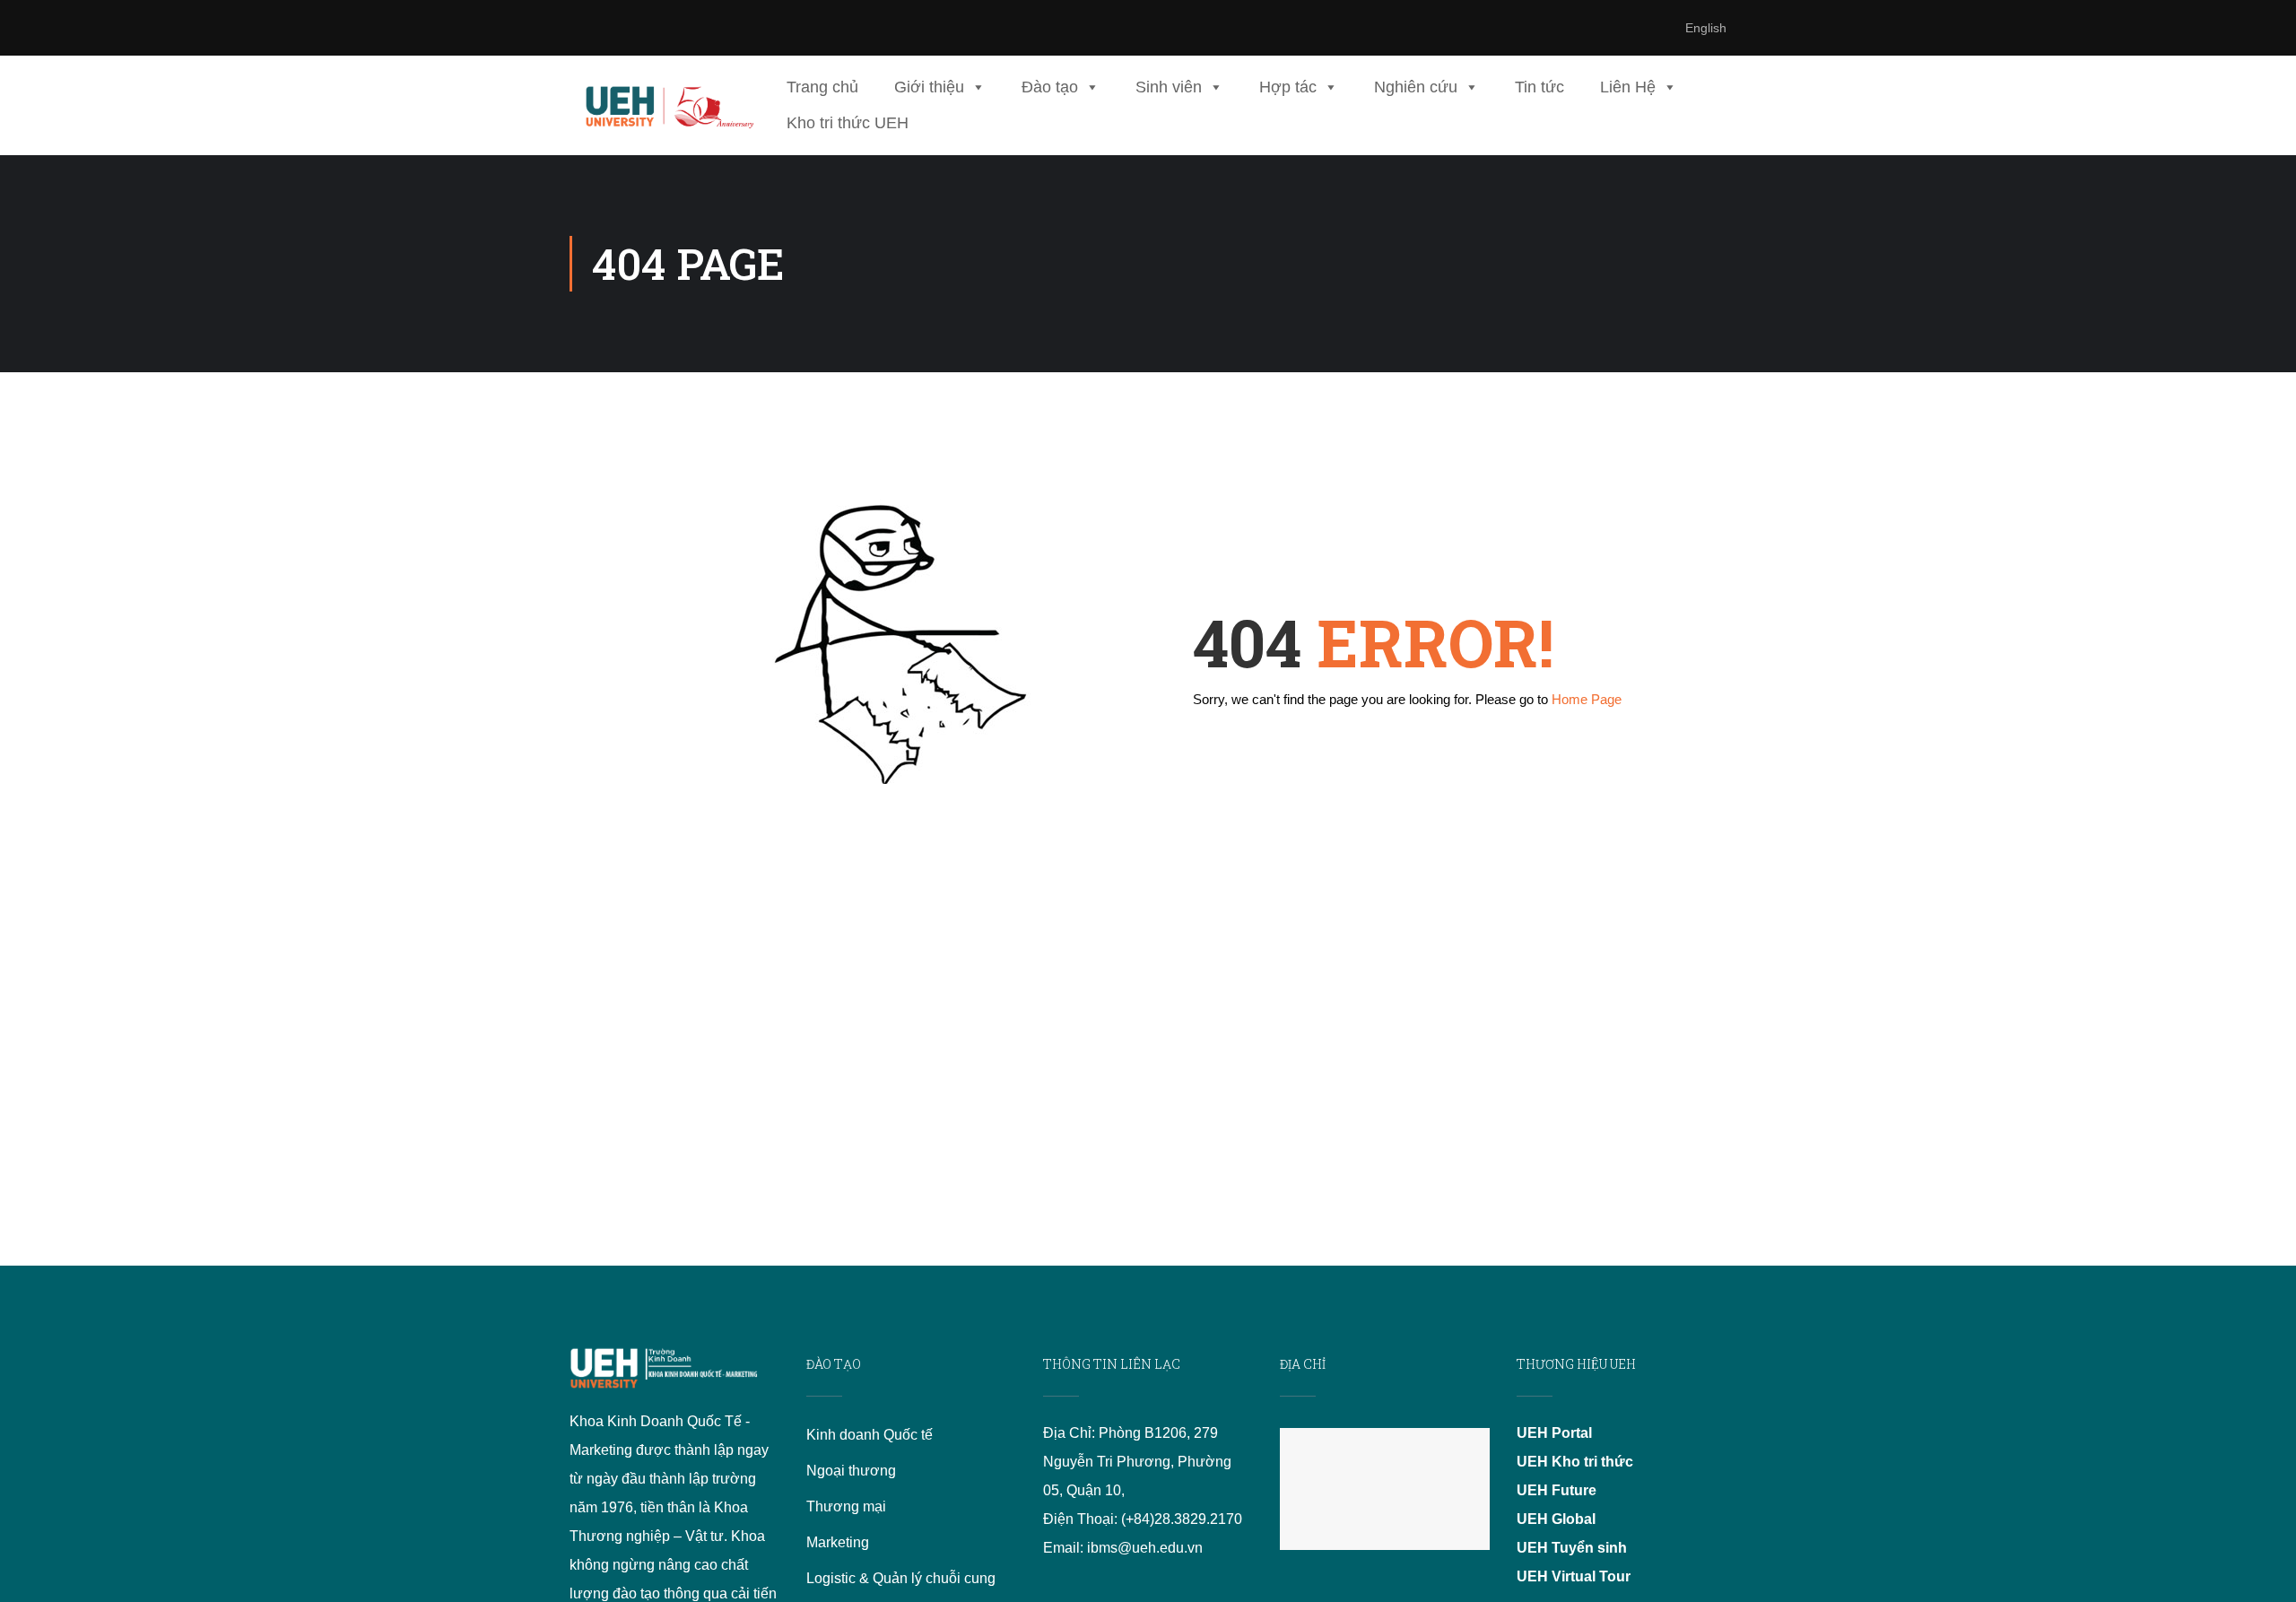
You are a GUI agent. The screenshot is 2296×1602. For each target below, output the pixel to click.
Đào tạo (1050, 87)
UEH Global (1556, 1519)
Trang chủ (822, 87)
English (1706, 28)
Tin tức (1539, 87)
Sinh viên (1169, 87)
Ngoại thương (851, 1471)
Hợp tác (1288, 87)
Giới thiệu (929, 87)
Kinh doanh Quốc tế (870, 1435)
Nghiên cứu (1416, 87)
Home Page (1587, 699)
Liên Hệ (1628, 87)
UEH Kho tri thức (1575, 1462)
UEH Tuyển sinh (1572, 1548)
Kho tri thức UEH (848, 123)
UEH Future (1557, 1490)
